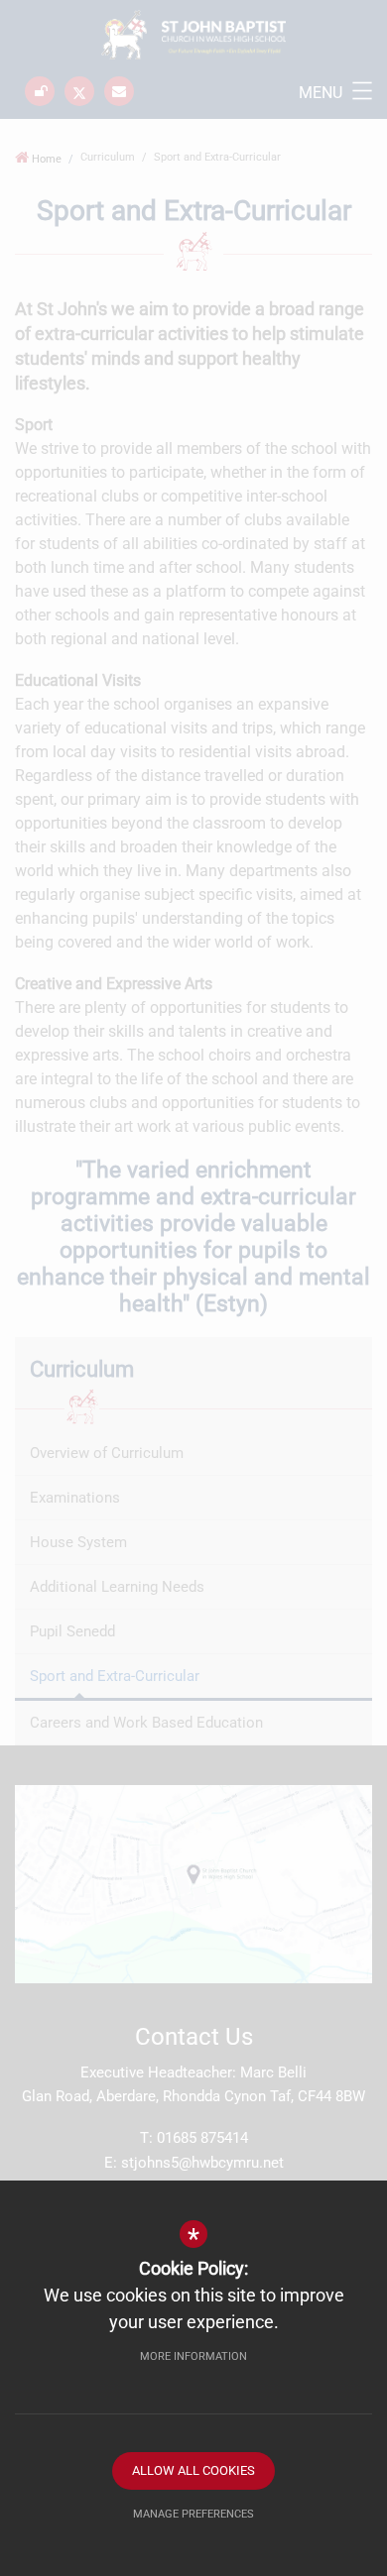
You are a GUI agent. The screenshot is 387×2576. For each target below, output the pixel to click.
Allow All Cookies (193, 2470)
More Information (193, 2356)
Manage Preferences (193, 2514)
